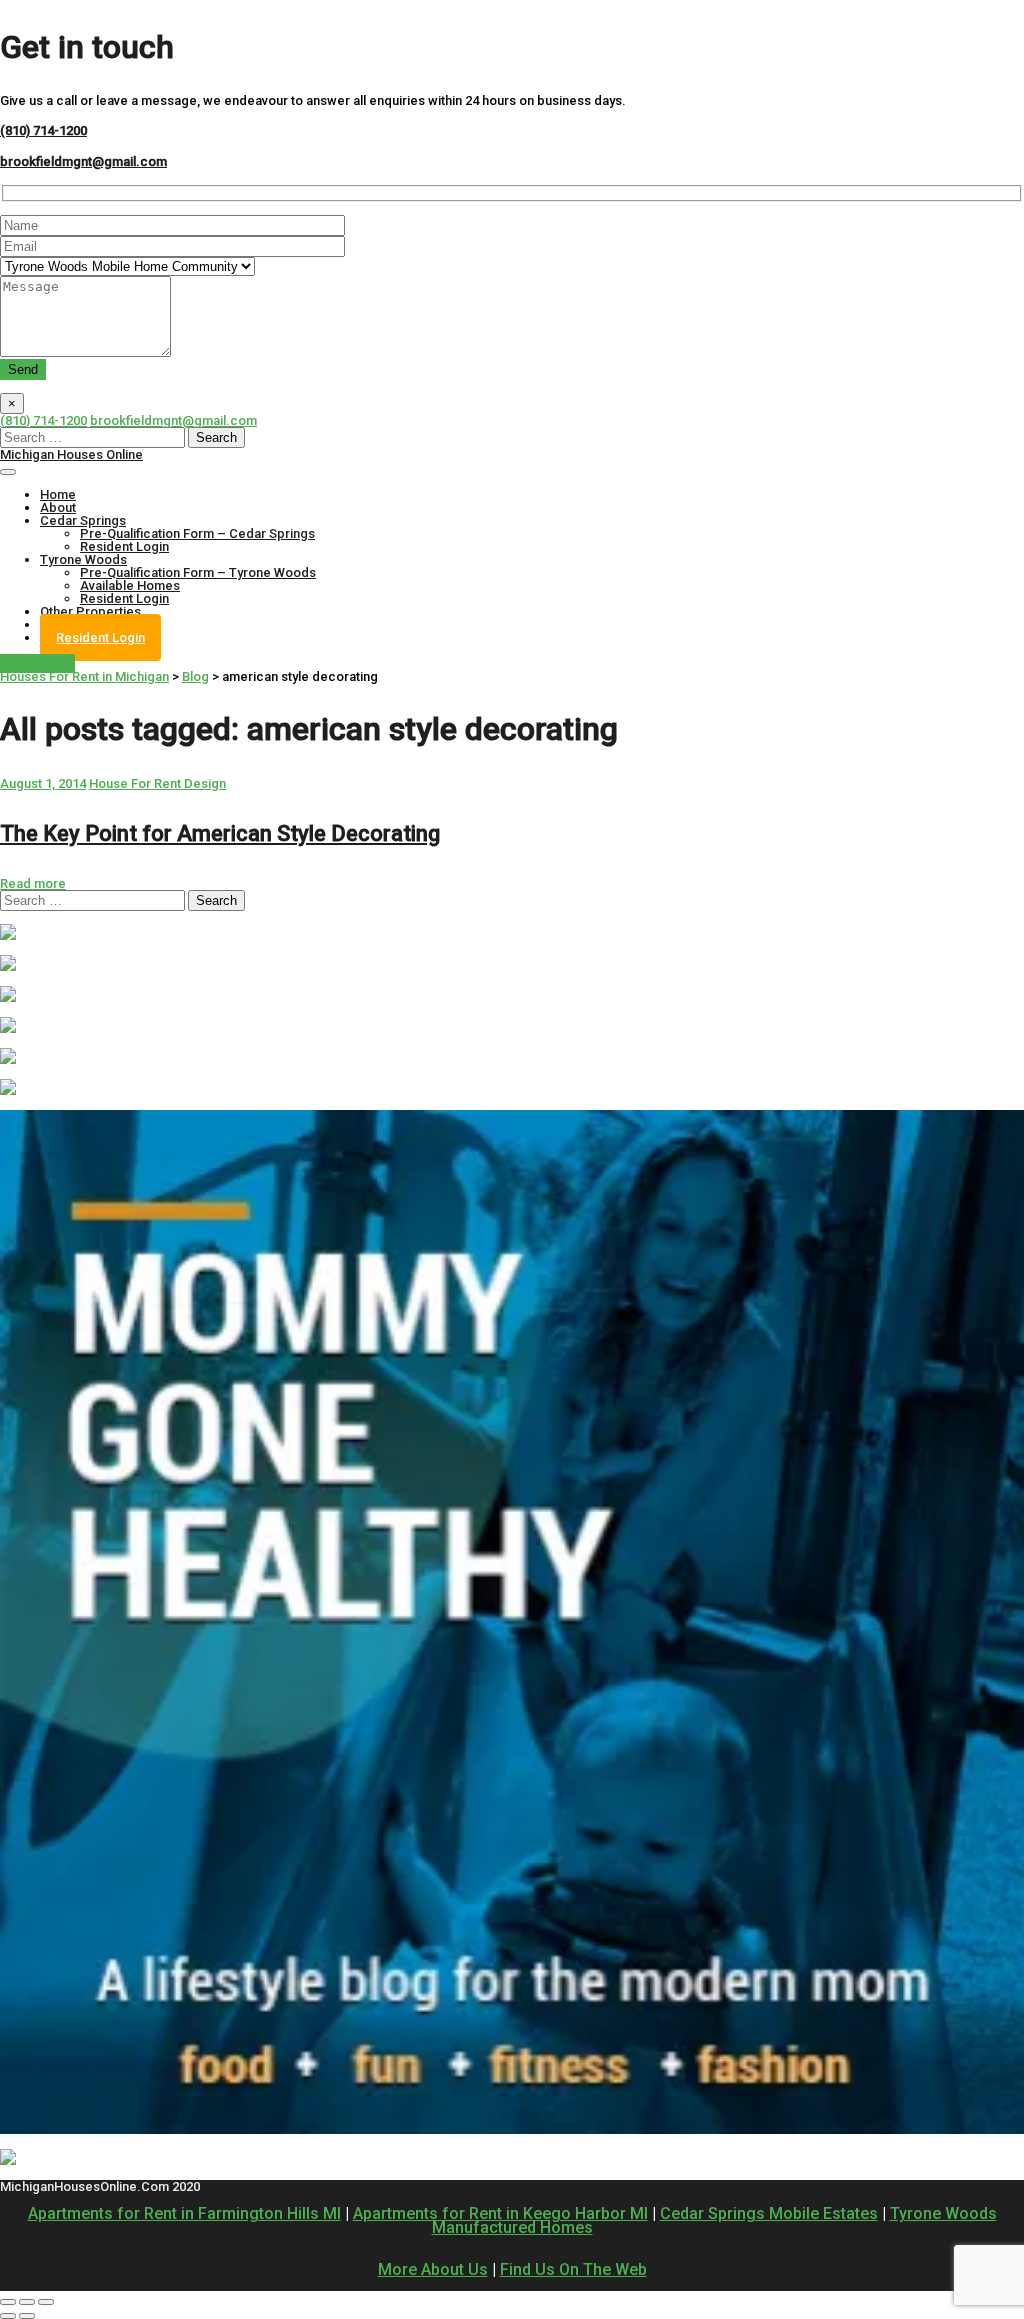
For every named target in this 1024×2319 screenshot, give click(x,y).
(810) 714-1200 (43, 130)
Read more (33, 883)
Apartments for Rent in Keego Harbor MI (500, 2213)
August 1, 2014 (43, 783)
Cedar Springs (83, 520)
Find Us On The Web (573, 2269)
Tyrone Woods (83, 559)
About (58, 507)
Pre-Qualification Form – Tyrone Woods (198, 572)
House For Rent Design (157, 783)
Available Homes (130, 585)
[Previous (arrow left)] (8, 2316)
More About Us (433, 2269)
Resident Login (124, 546)
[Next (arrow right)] (27, 2316)
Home (58, 494)
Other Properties (90, 611)
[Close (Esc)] (8, 2302)
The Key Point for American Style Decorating (220, 833)
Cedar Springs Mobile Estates (769, 2213)
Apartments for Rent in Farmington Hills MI (184, 2213)
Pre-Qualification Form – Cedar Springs (197, 533)
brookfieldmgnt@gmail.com (83, 161)
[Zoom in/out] (46, 2302)
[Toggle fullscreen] (27, 2302)
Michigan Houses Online (71, 454)
